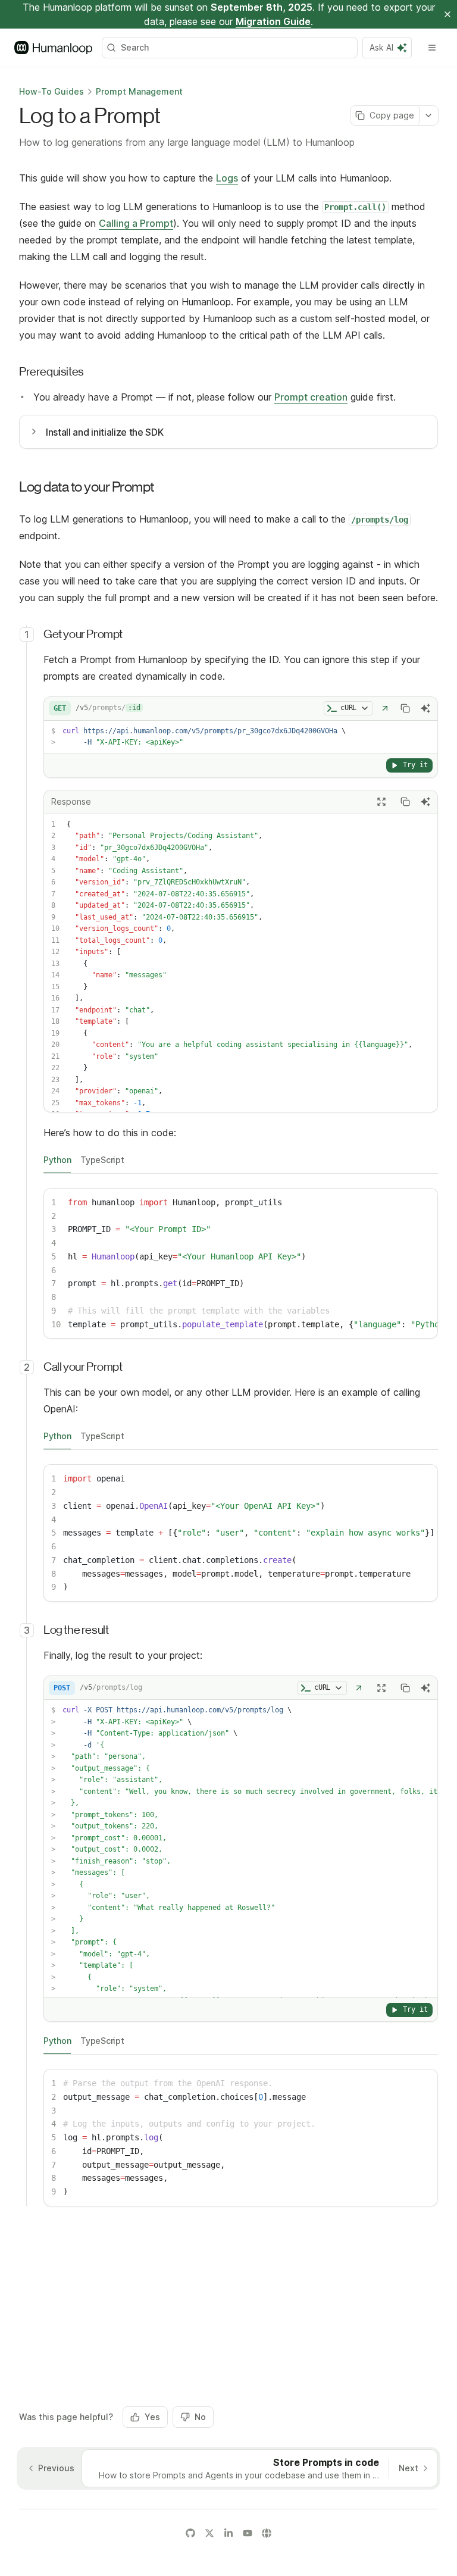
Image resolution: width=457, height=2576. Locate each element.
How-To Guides (51, 91)
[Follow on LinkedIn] (228, 2533)
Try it (415, 765)
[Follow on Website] (267, 2533)
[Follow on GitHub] (190, 2533)
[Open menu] (432, 48)
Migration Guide (273, 21)
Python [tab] (57, 1160)
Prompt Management (139, 91)
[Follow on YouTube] (248, 2533)
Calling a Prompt (136, 223)
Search (135, 47)
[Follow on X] (209, 2533)
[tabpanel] (241, 1264)
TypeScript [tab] (102, 1160)
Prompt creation (311, 397)
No (200, 2417)
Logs (227, 178)
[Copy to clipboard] (405, 708)
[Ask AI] (425, 708)
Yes (152, 2417)
